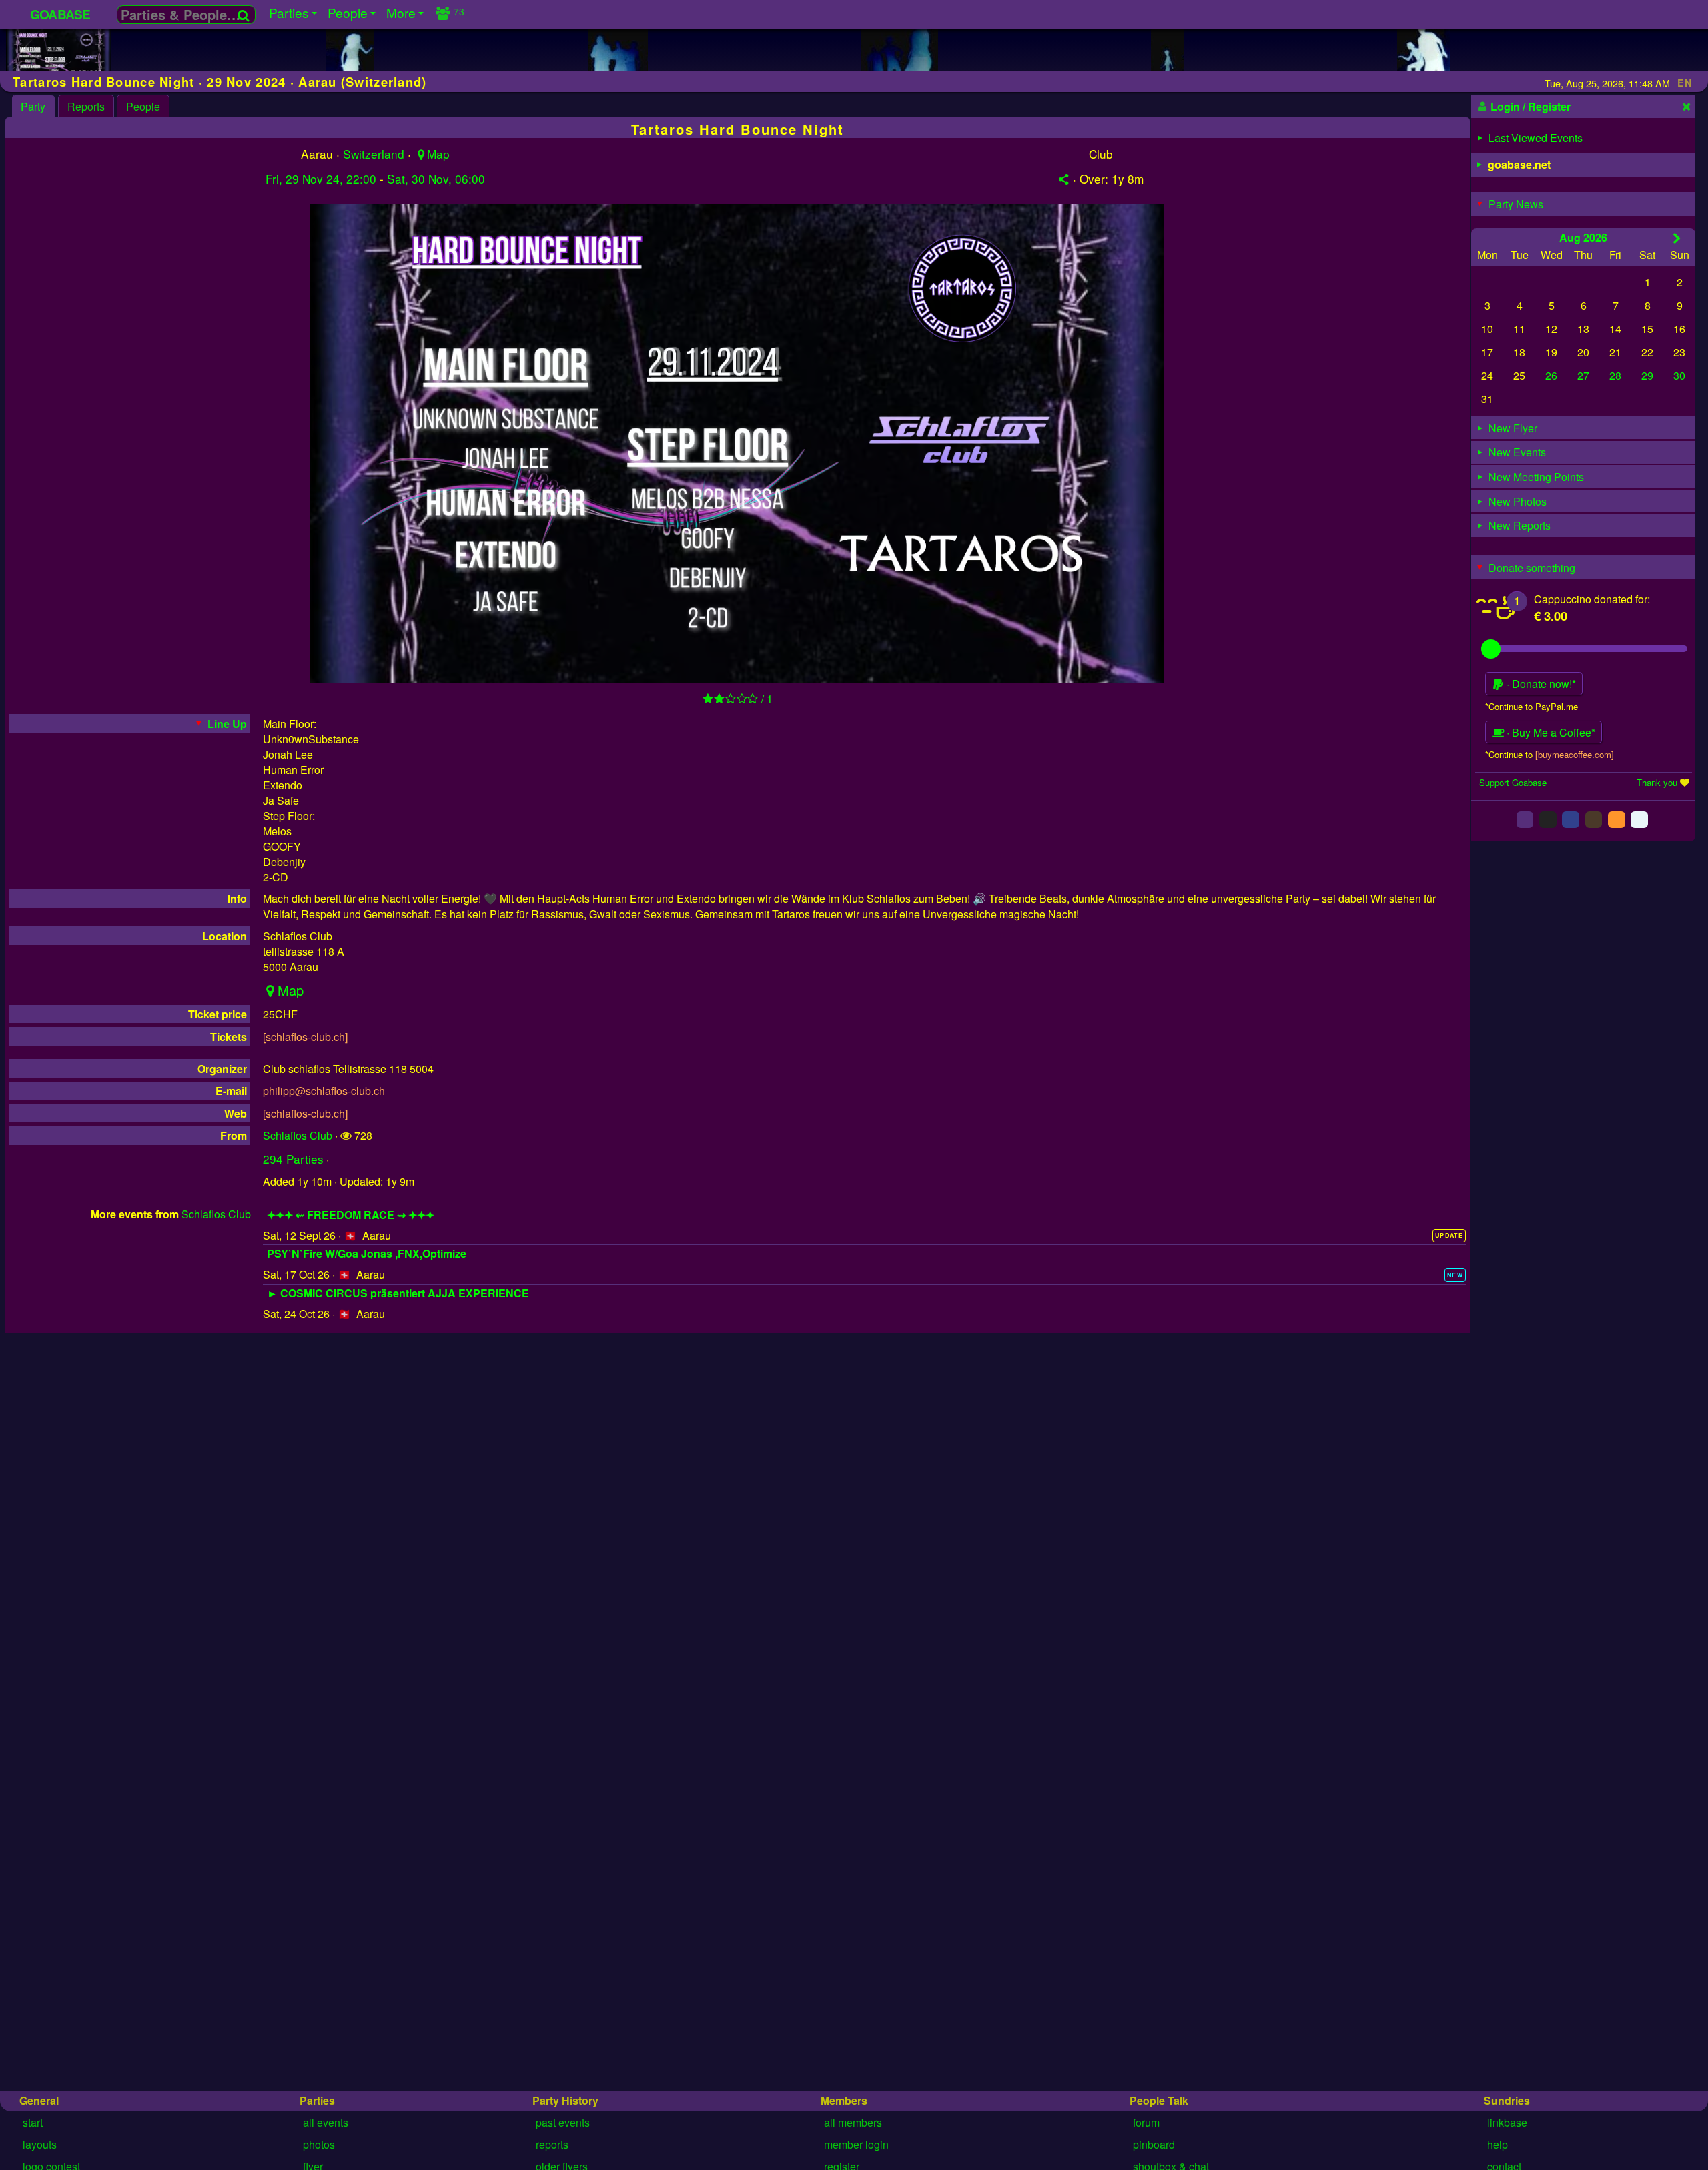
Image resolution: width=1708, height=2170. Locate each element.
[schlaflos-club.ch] (305, 1037)
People (143, 106)
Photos (319, 2144)
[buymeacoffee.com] (1575, 754)
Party (33, 106)
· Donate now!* (1540, 684)
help (1498, 2144)
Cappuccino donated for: (1592, 599)
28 (1615, 375)
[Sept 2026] (1677, 238)
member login (856, 2144)
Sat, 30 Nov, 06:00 (436, 178)
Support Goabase (1513, 782)
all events (326, 2122)
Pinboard (1154, 2144)
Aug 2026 (1583, 237)
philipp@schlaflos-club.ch (324, 1091)
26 (1551, 375)
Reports (86, 106)
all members (853, 2122)
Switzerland (374, 154)
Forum (1146, 2122)
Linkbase (1507, 2122)
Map (438, 154)
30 (1679, 375)
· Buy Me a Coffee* (1550, 732)
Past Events (563, 2122)
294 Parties (293, 1159)
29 (1647, 375)
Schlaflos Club (298, 1135)
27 (1583, 375)
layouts (40, 2144)
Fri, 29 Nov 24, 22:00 (321, 178)
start (33, 2122)
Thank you (1657, 782)
